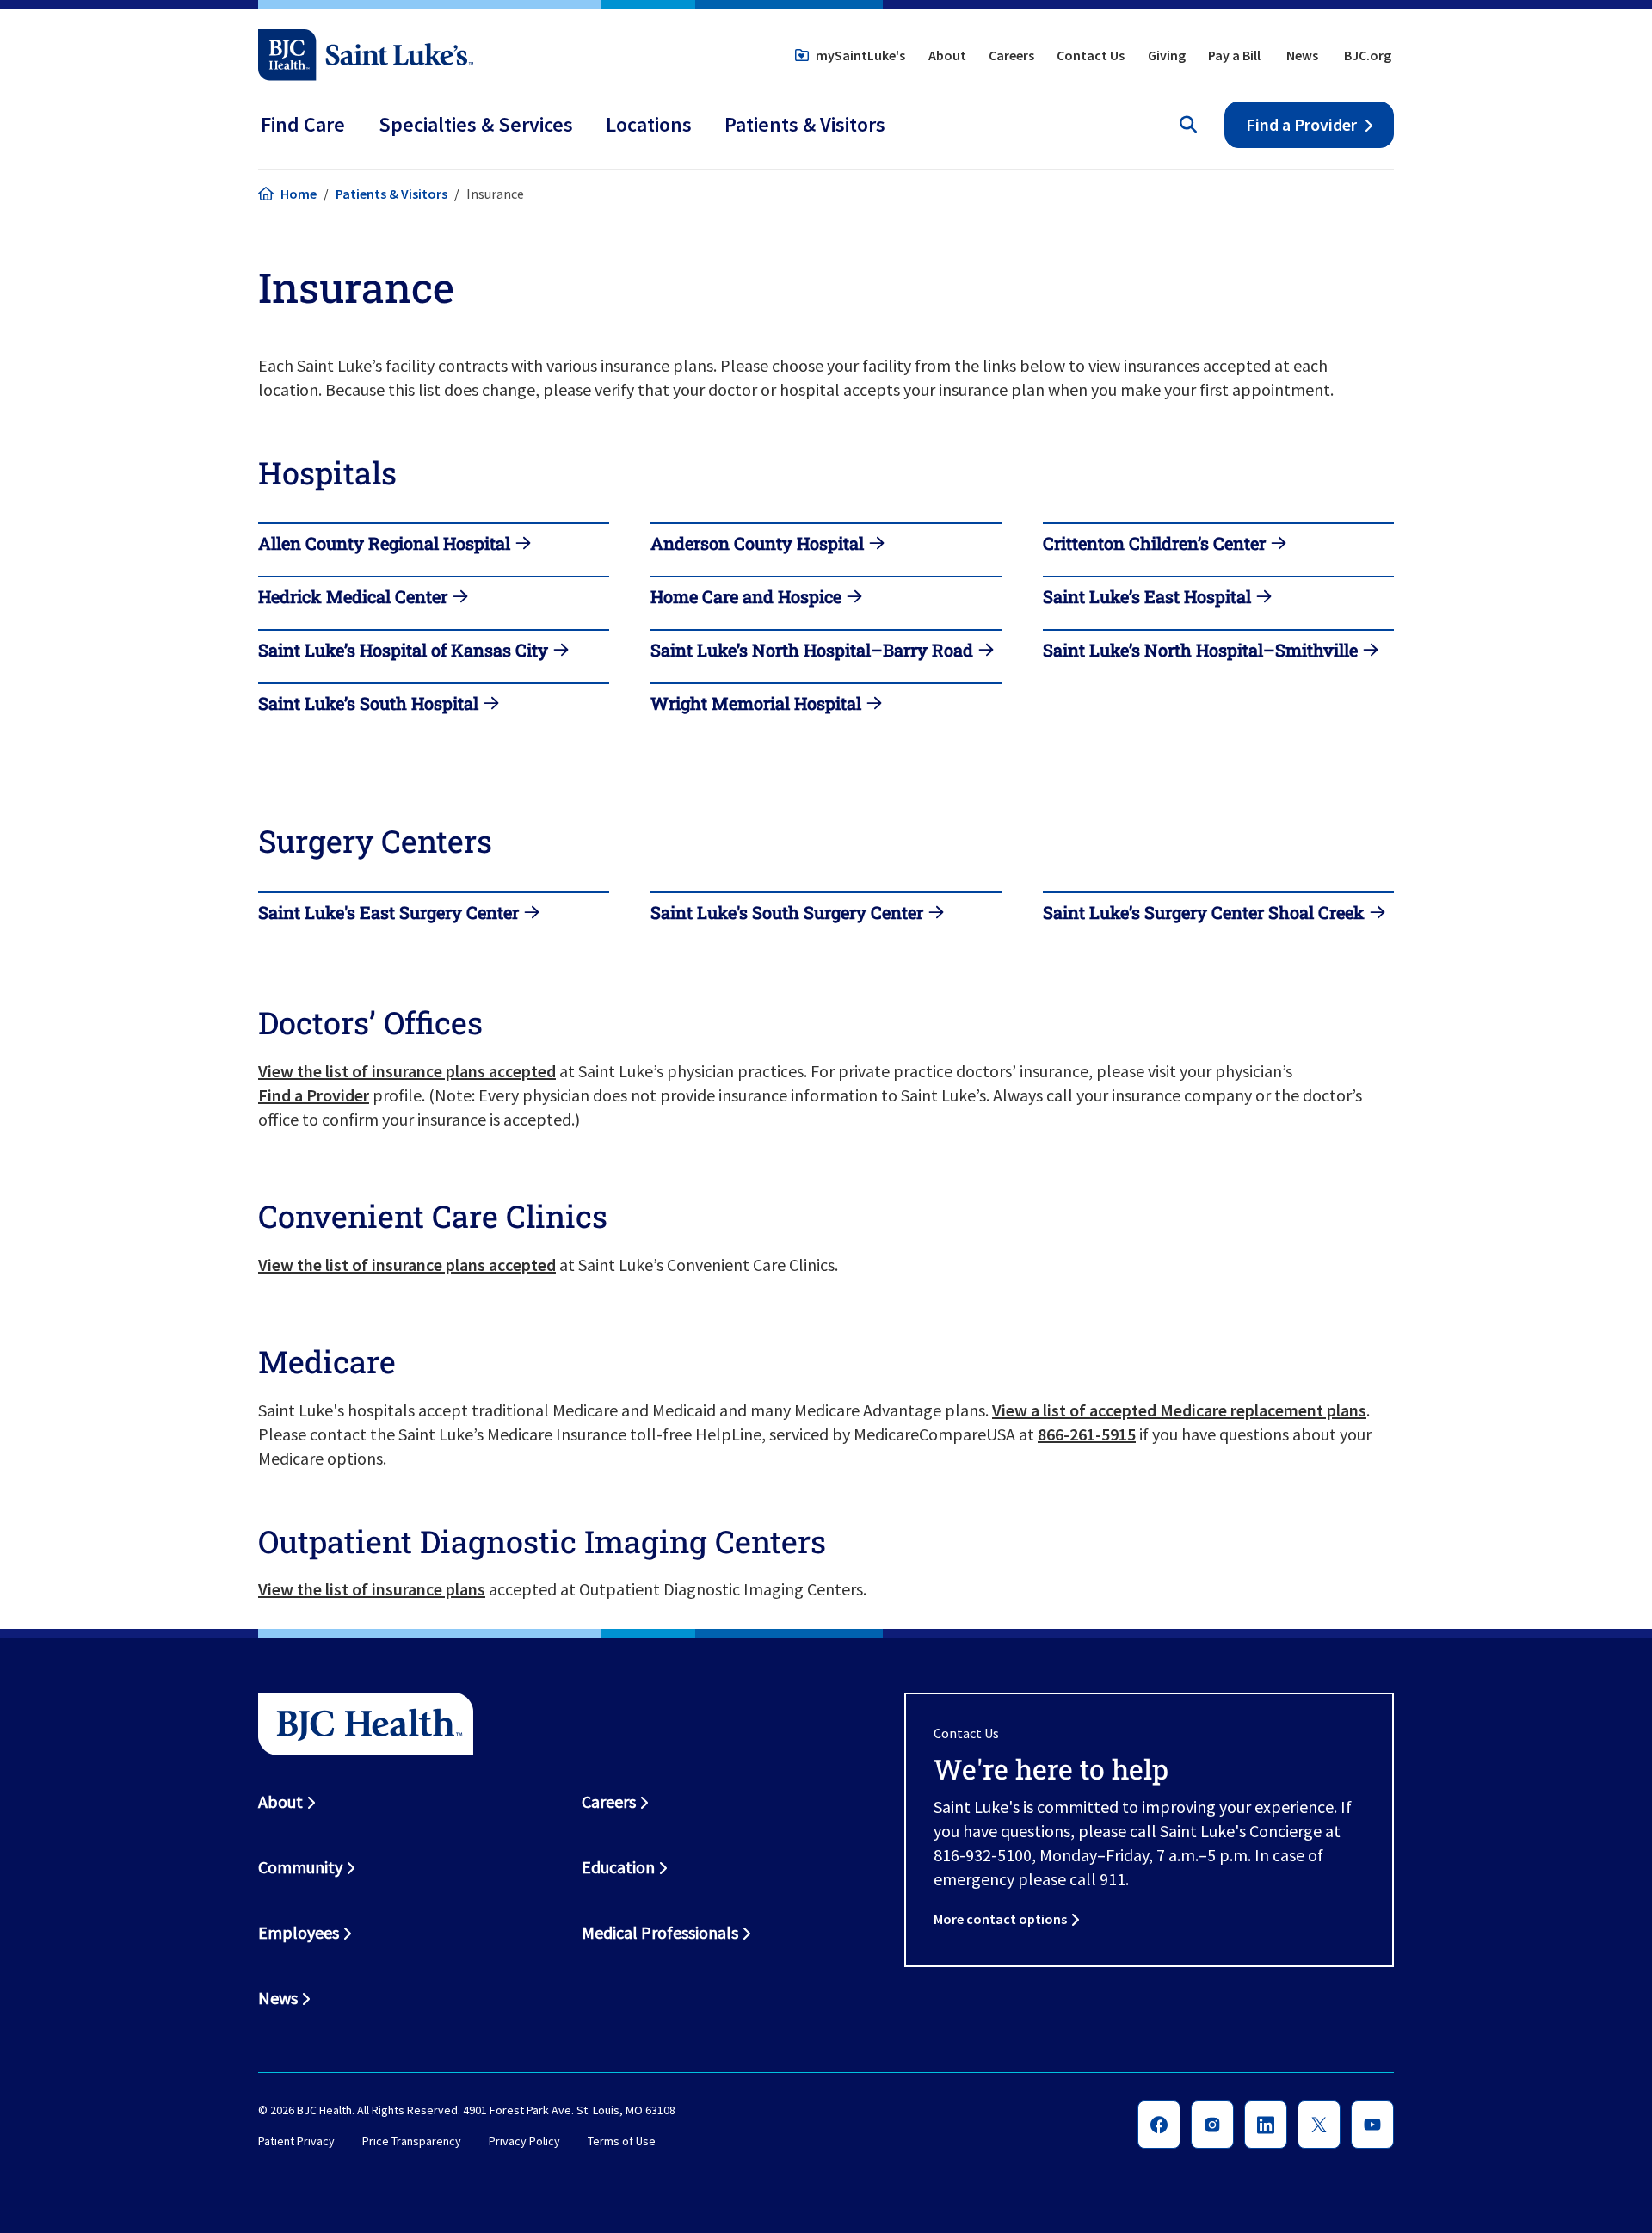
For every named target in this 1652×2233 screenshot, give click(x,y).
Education (618, 1867)
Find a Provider (1301, 124)
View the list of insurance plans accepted (407, 1071)
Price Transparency (412, 2141)
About (947, 55)
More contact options (1000, 1919)
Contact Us (1091, 55)
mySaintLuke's (860, 55)
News (1302, 55)
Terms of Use (622, 2141)
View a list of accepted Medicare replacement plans (1179, 1410)
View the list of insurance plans (372, 1589)
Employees (299, 1932)
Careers (1011, 55)
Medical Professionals (660, 1932)
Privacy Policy (524, 2141)
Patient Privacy (296, 2141)
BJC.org (1368, 55)
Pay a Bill (1234, 55)
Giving (1167, 55)
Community (300, 1867)
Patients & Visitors (391, 194)
